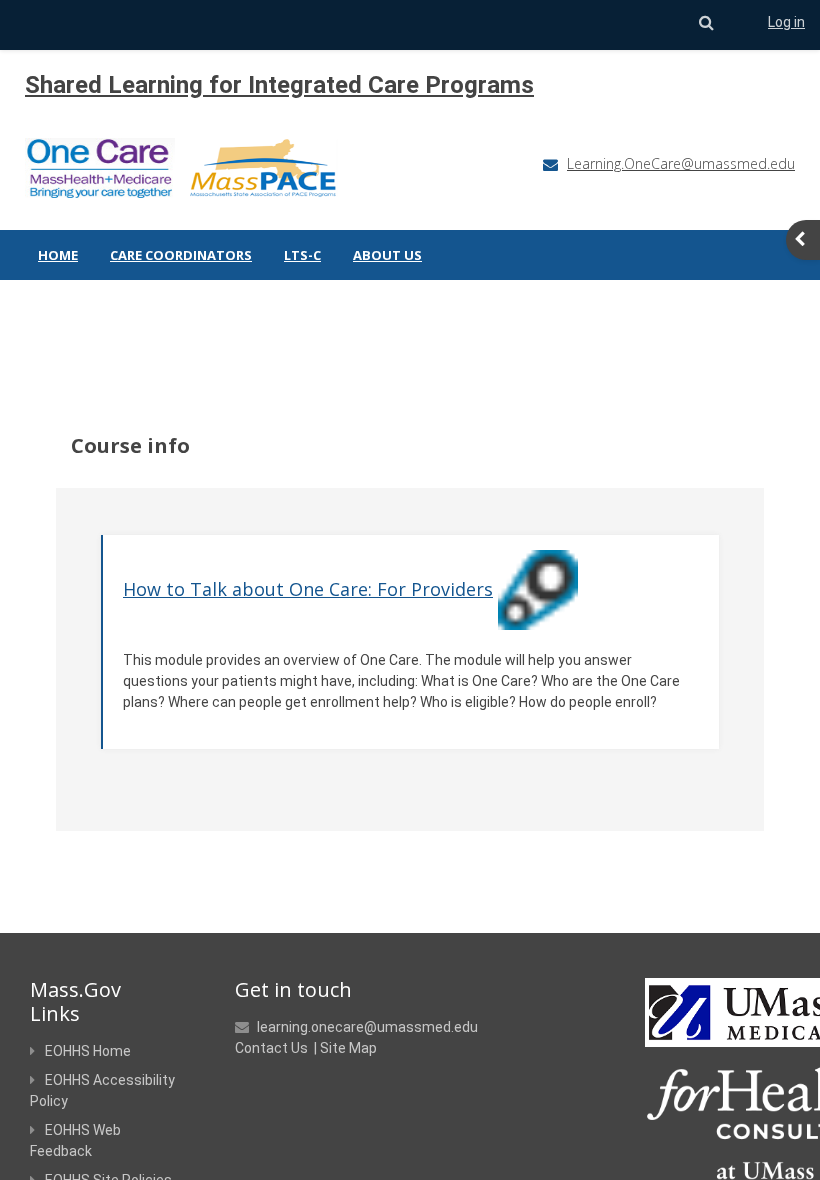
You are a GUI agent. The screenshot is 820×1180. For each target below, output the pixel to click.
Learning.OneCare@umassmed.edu (681, 163)
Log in (786, 22)
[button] (706, 22)
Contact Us (271, 1048)
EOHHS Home (88, 1051)
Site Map (348, 1048)
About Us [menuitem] (387, 255)
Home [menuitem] (58, 255)
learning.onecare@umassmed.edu (367, 1027)
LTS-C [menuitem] (302, 255)
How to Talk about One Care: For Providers (308, 589)
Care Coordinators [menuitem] (181, 255)
